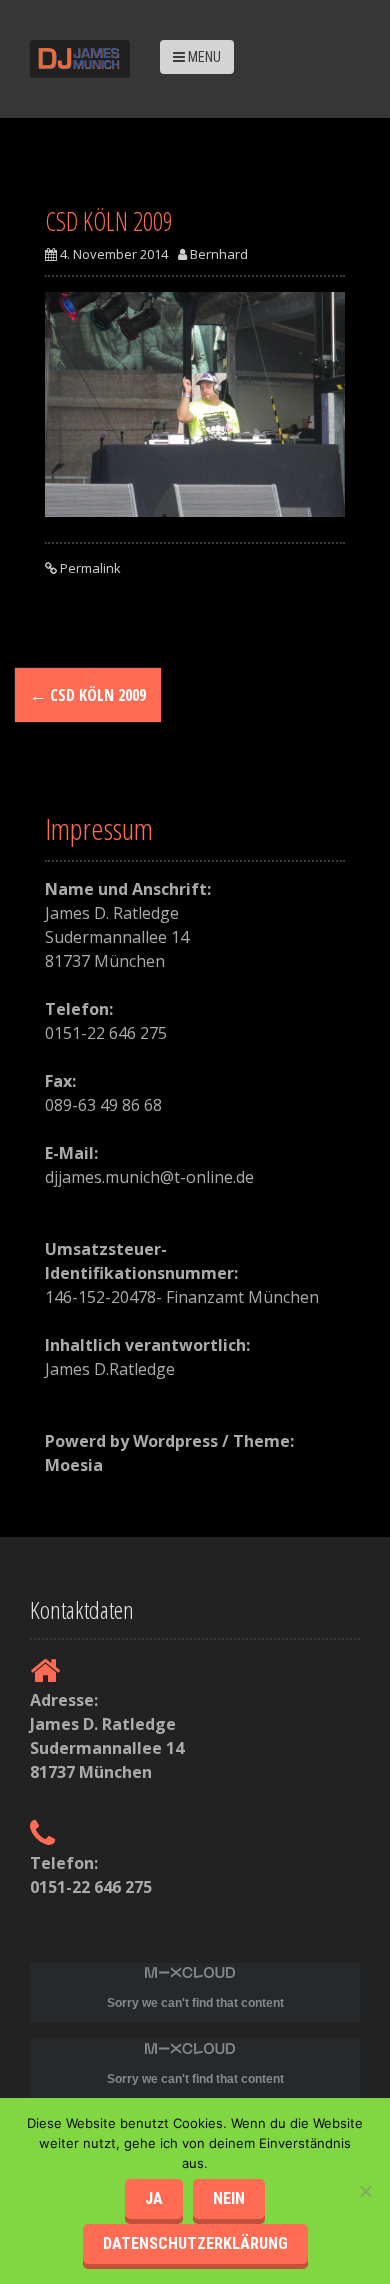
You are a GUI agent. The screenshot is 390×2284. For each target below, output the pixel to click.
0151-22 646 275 (91, 1887)
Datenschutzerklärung (195, 2243)
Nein (229, 2198)
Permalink (89, 568)
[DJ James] (80, 57)
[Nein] (365, 2191)
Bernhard (219, 254)
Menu (203, 57)
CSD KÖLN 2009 (88, 695)
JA (154, 2198)
